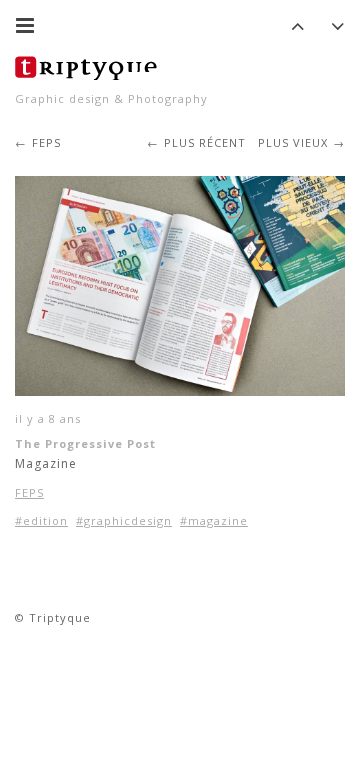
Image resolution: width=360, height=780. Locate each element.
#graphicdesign (124, 520)
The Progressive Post (85, 443)
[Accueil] (90, 65)
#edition (41, 520)
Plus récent (205, 142)
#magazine (214, 520)
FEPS (46, 142)
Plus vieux (293, 142)
